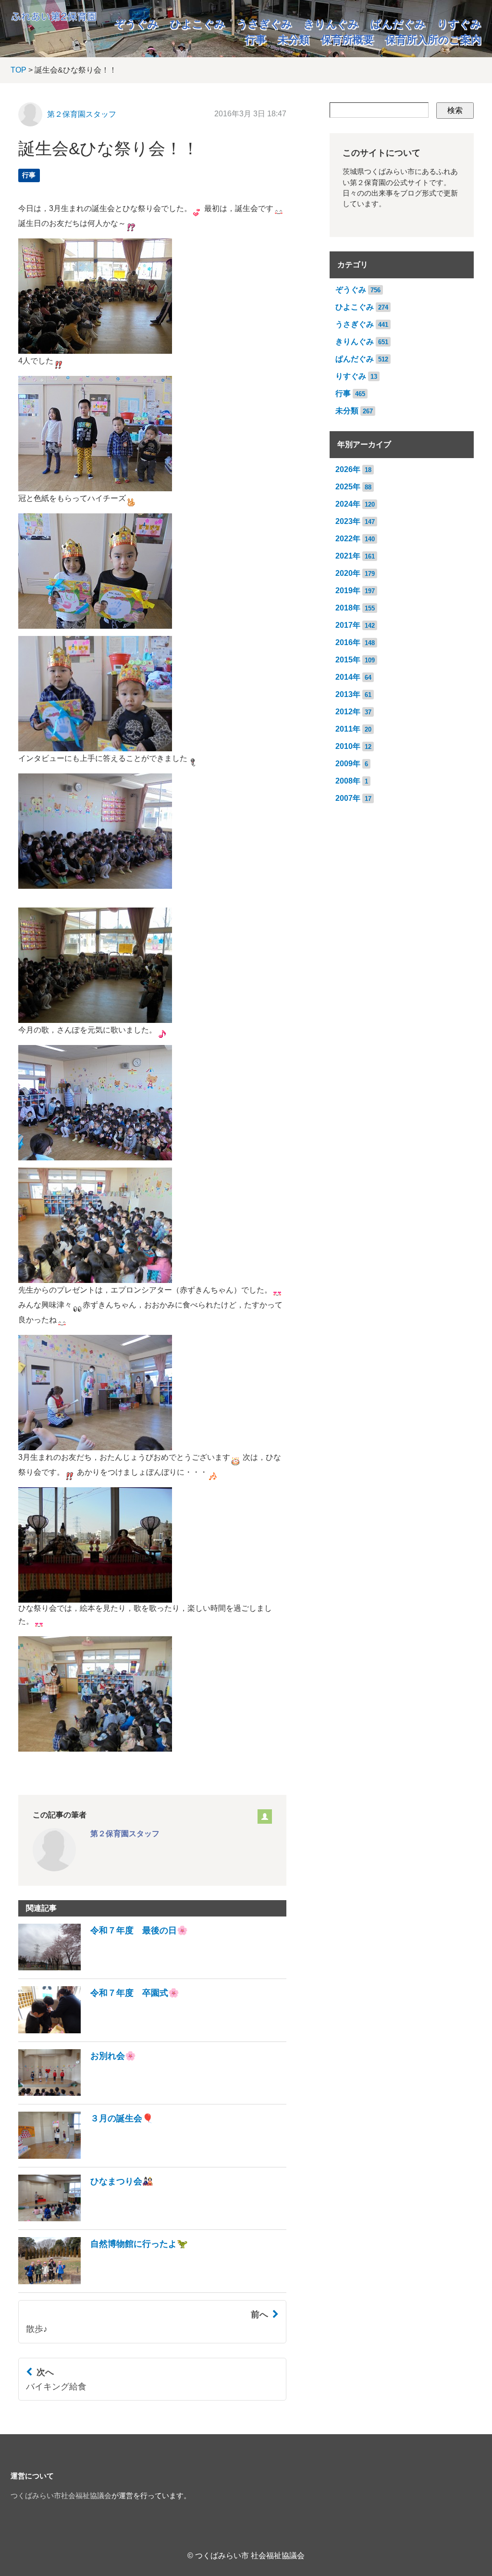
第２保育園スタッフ (82, 114)
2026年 (348, 469)
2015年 (348, 660)
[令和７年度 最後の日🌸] (103, 1968)
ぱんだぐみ (398, 24)
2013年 (348, 694)
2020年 (348, 573)
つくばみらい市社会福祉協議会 (61, 2496)
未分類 (294, 40)
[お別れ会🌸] (77, 2093)
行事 (256, 40)
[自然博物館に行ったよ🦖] (103, 2282)
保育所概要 (347, 40)
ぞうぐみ (136, 24)
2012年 (348, 712)
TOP (18, 70)
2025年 (348, 487)
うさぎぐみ (264, 24)
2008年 (348, 781)
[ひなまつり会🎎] (86, 2219)
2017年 (348, 625)
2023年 (348, 521)
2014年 (348, 677)
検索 (455, 110)
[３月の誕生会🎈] (86, 2156)
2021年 (348, 556)
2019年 (348, 591)
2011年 (348, 729)
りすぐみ (459, 24)
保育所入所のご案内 (433, 40)
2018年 (348, 608)
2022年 (348, 539)
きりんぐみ (331, 24)
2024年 (348, 504)
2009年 (348, 764)
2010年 (348, 746)
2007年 (348, 798)
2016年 (348, 642)
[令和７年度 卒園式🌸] (99, 2031)
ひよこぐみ (198, 24)
